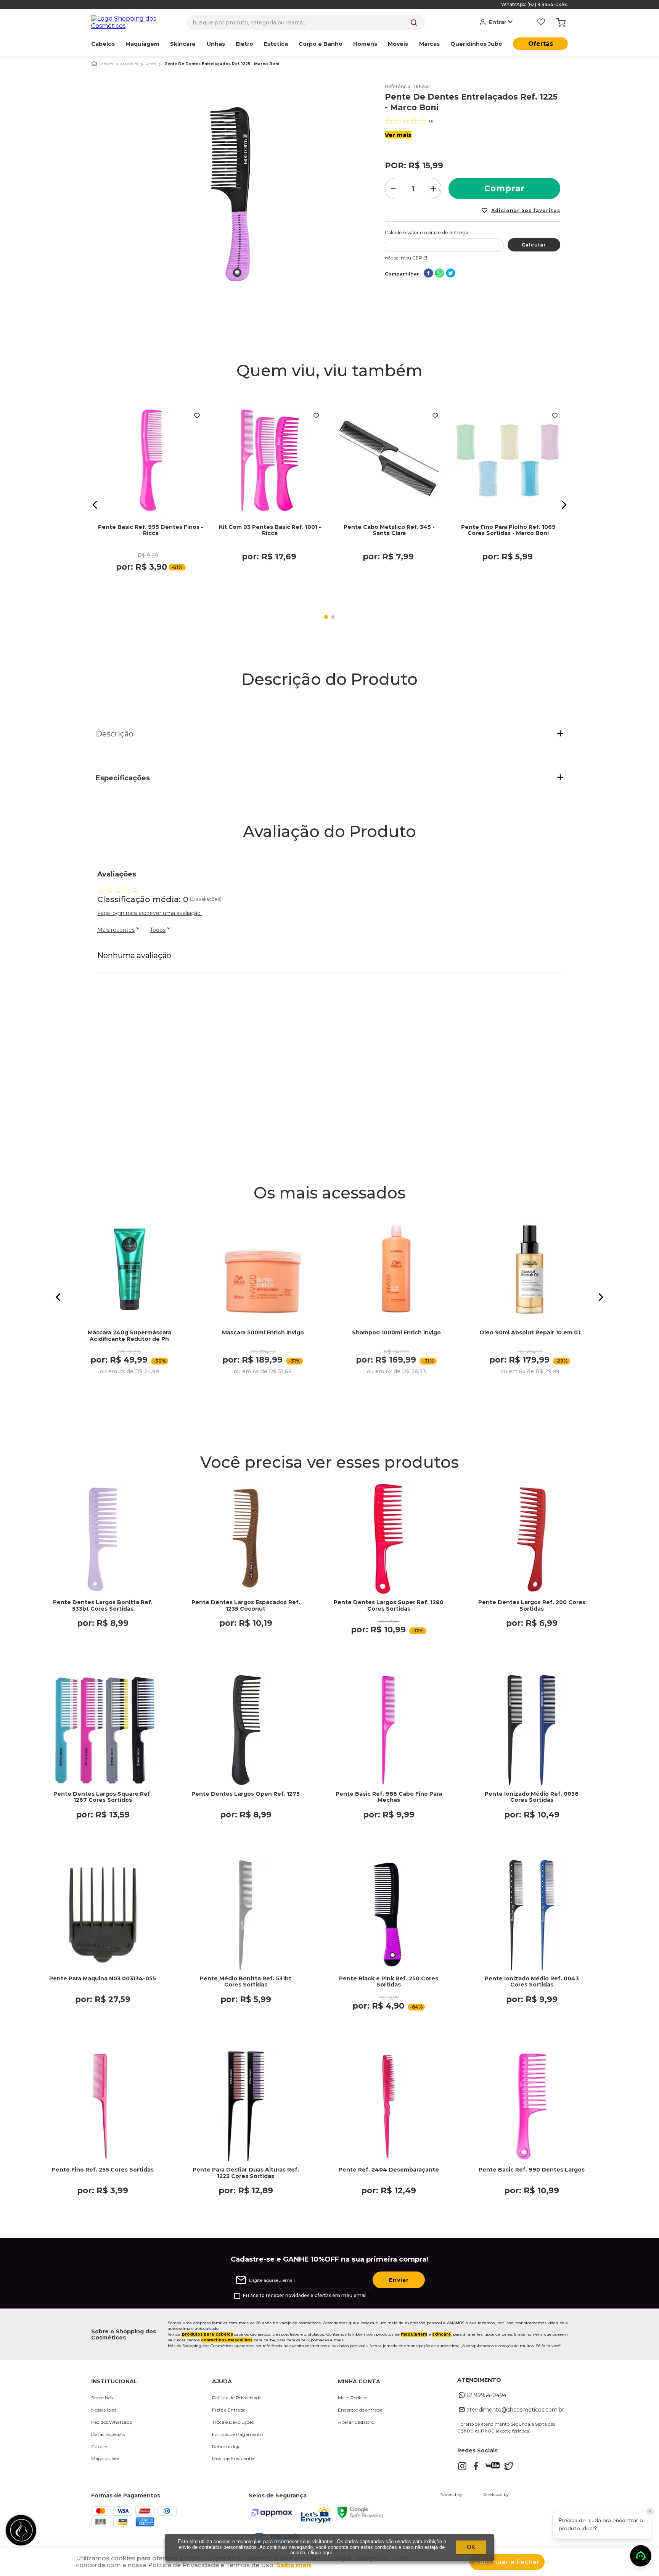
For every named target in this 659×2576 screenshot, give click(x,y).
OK (471, 2547)
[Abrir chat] (641, 2556)
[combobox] (306, 23)
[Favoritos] (541, 23)
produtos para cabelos (207, 2334)
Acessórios (129, 64)
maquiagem (414, 2334)
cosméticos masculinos (227, 2340)
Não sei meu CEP (403, 258)
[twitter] (451, 274)
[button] (95, 505)
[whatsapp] (440, 274)
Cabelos (106, 64)
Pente (150, 64)
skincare (441, 2334)
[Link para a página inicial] (94, 64)
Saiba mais (294, 2565)
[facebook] (428, 274)
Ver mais (398, 135)
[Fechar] (650, 2511)
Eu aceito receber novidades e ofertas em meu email (305, 2296)
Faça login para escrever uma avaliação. (149, 913)
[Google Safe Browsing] (360, 2516)
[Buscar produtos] (414, 23)
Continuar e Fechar (507, 2562)
